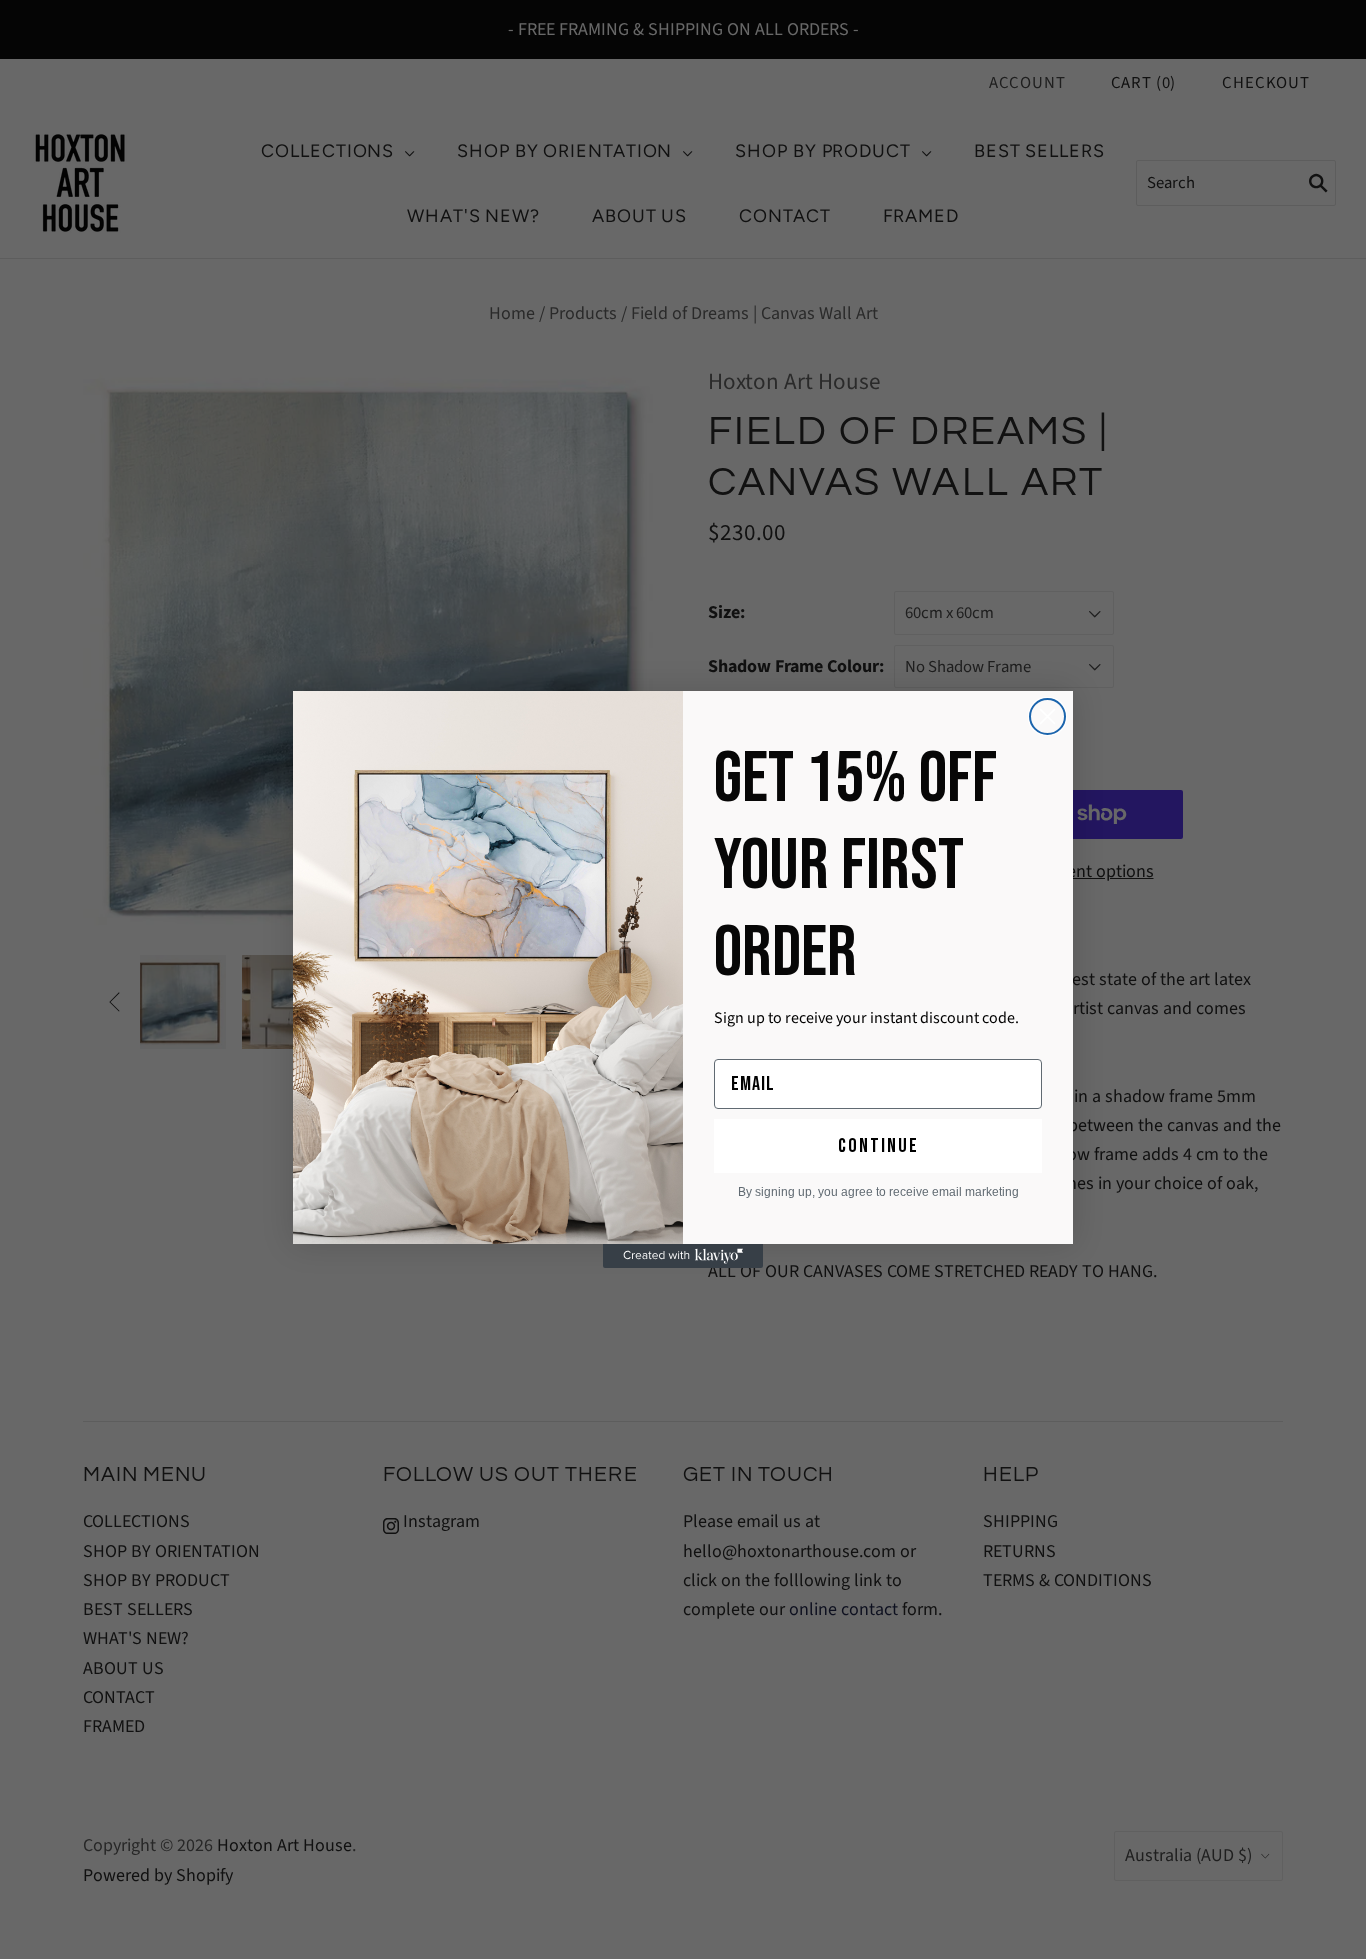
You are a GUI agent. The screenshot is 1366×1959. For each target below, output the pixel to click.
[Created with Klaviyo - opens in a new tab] (683, 1256)
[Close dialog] (1047, 716)
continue (878, 1146)
